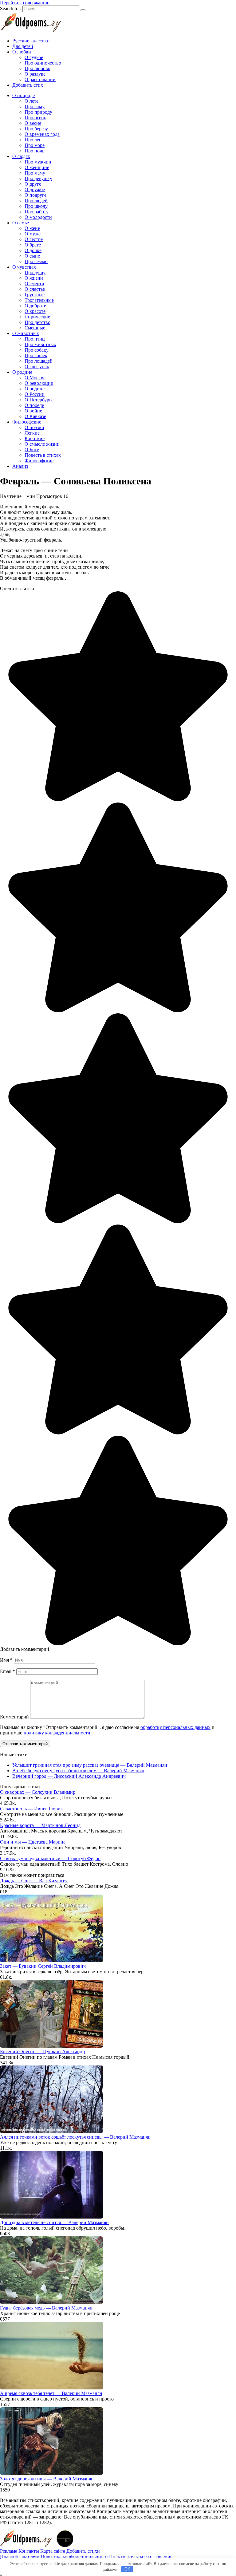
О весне (33, 123)
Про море (35, 145)
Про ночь (34, 151)
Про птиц (35, 339)
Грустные (35, 295)
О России (35, 394)
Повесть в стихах (43, 455)
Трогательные (39, 300)
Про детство (37, 322)
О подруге (35, 195)
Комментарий (14, 1717)
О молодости (38, 217)
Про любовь (37, 68)
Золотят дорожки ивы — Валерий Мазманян (47, 2479)
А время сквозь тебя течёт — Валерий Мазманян (51, 2393)
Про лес (33, 140)
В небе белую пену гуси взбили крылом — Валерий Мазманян (78, 1771)
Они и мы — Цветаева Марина (33, 1842)
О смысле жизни (42, 444)
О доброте (35, 306)
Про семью (36, 261)
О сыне (32, 256)
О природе (24, 95)
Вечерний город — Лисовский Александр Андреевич (69, 1776)
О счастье (35, 289)
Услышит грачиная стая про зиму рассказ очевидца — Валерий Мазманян (90, 1765)
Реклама (9, 2551)
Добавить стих (28, 85)
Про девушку (38, 178)
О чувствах (24, 267)
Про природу (38, 112)
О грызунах (37, 367)
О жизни (34, 278)
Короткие (35, 438)
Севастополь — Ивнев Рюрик (31, 1809)
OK (127, 2569)
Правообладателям (20, 2556)
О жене (32, 228)
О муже (33, 234)
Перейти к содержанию (25, 3)
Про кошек (36, 355)
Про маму (35, 173)
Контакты (29, 2551)
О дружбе (35, 189)
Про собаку (37, 350)
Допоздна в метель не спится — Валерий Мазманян (54, 2222)
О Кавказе (35, 416)
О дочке (33, 250)
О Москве (35, 378)
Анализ (20, 466)
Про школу (36, 206)
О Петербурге (39, 400)
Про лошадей (39, 361)
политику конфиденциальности (57, 1733)
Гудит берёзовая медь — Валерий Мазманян (46, 2308)
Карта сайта (53, 2551)
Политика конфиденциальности (74, 2556)
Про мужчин (38, 162)
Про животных (40, 344)
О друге (33, 184)
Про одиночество (43, 63)
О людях (21, 156)
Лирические (37, 317)
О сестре (34, 239)
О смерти (34, 284)
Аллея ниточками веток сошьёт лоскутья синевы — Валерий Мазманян (75, 2137)
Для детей (23, 46)
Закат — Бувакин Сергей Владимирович (43, 1966)
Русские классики (31, 41)
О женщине (37, 167)
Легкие (32, 433)
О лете (31, 101)
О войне (33, 411)
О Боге (32, 450)
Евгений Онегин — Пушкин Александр (42, 2051)
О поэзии (34, 427)
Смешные (35, 328)
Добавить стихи (83, 2551)
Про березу (36, 129)
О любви (22, 52)
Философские (27, 422)
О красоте (35, 311)
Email (8, 1671)
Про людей (36, 201)
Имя (6, 1660)
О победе (34, 405)
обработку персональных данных (175, 1727)
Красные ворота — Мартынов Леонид (40, 1825)
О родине (22, 372)
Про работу (37, 212)
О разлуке (35, 74)
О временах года (42, 134)
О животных (26, 333)
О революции (39, 383)
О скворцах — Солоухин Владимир (38, 1792)
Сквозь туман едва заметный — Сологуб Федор (50, 1858)
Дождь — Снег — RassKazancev (34, 1881)
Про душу (35, 272)
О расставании (40, 79)
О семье (21, 223)
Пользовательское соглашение (141, 2556)
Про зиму (35, 107)
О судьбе (34, 57)
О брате (33, 245)
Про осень (35, 118)
